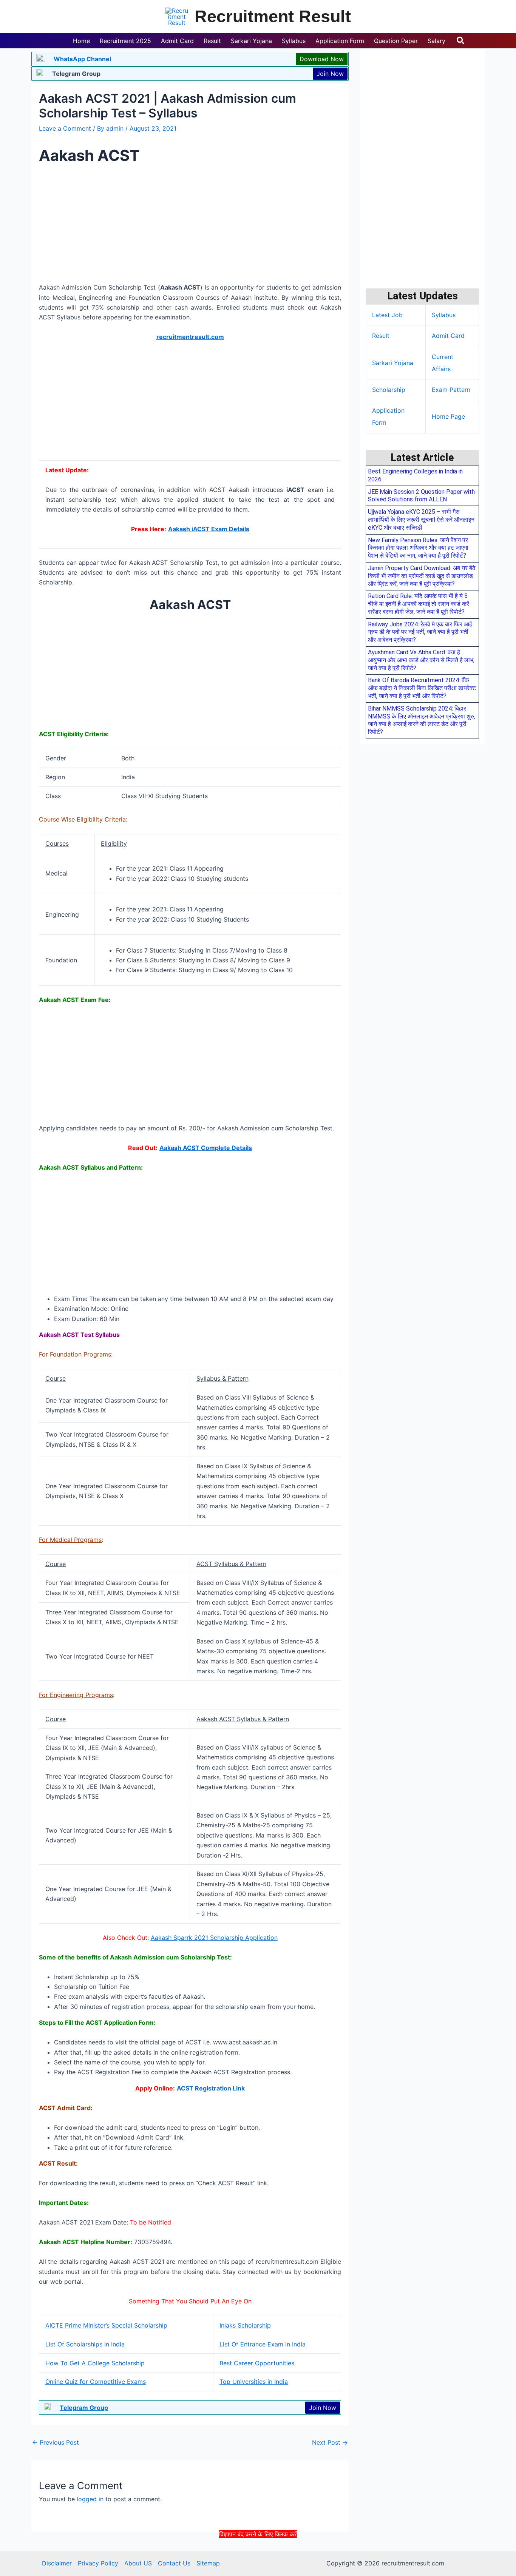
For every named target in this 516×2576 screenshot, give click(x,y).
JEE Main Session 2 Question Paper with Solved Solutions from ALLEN (421, 496)
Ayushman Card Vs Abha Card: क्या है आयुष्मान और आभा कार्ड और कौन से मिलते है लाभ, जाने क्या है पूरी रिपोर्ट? (421, 660)
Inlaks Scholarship (245, 2325)
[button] (461, 41)
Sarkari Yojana (393, 363)
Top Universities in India (254, 2382)
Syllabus (444, 315)
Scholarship (389, 390)
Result (381, 336)
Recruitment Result (273, 16)
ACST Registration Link (211, 2088)
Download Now (322, 59)
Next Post (330, 2442)
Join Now (330, 74)
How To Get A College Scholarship (95, 2363)
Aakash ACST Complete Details (206, 1148)
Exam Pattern (451, 390)
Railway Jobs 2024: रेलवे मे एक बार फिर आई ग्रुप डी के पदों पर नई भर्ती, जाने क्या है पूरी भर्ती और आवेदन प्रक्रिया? (420, 632)
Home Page (448, 416)
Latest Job (387, 315)
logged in (90, 2499)
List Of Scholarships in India (85, 2344)
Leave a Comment (65, 128)
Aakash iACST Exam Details (209, 529)
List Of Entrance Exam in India (263, 2344)
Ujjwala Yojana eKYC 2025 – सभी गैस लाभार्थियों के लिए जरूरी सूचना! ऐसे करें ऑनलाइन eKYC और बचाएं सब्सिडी (421, 520)
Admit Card (448, 336)
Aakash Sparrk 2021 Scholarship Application (214, 1938)
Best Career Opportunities (257, 2363)
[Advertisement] (258, 2556)
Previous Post (56, 2442)
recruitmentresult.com (190, 337)
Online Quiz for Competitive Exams (96, 2382)
